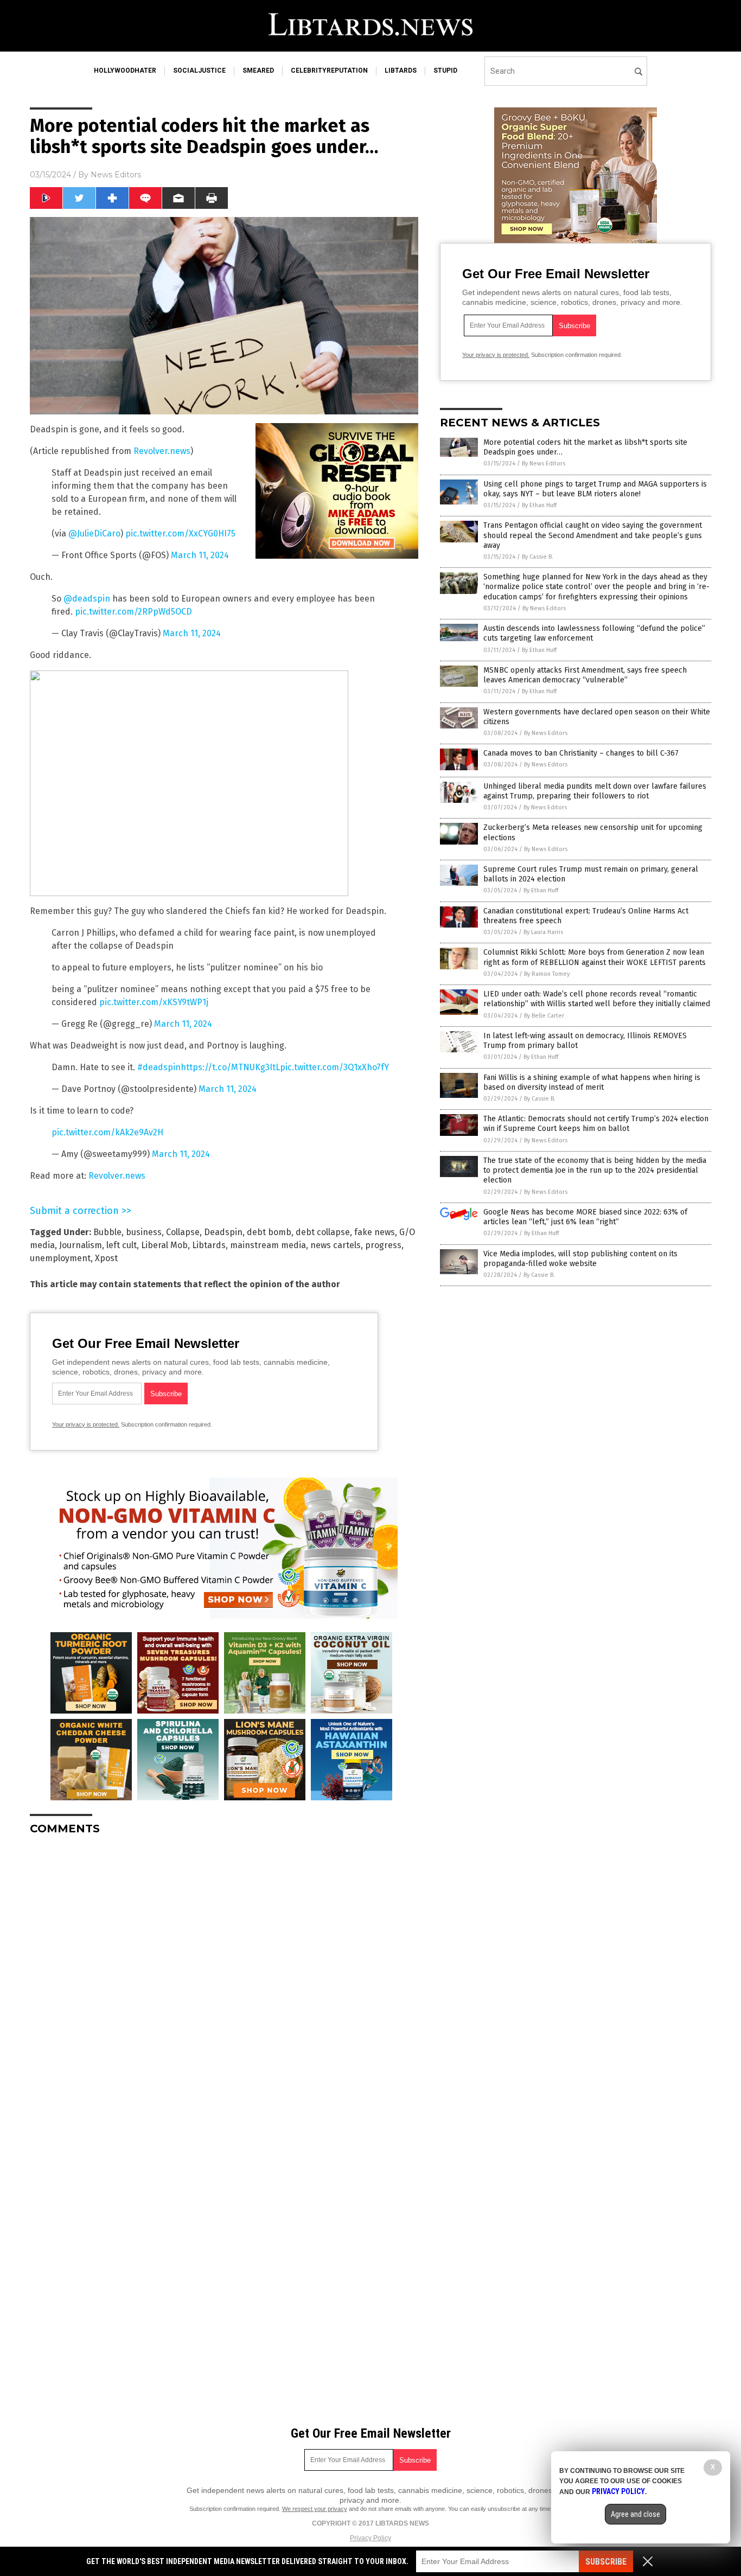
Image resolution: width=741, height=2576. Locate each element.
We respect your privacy (315, 2509)
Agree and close (635, 2514)
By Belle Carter (544, 1016)
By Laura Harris (543, 932)
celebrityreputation (329, 71)
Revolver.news (162, 451)
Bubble (107, 1232)
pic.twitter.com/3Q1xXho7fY (334, 1067)
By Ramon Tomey (547, 974)
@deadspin (87, 599)
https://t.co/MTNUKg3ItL (230, 1067)
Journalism (81, 1245)
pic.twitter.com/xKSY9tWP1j (154, 1002)
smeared (258, 71)
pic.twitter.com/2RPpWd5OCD (133, 612)
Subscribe (606, 2562)
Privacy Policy (370, 2538)
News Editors (116, 175)
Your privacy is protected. (86, 1424)
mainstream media (268, 1245)
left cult (122, 1245)
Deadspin (223, 1232)
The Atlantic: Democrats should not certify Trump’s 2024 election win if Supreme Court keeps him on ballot (596, 1124)
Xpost (106, 1258)
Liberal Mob (164, 1245)
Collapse (183, 1232)
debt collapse (323, 1232)
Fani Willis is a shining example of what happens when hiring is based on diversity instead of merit (592, 1082)
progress (383, 1245)
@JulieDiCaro (94, 533)
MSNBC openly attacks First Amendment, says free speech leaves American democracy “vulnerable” (585, 675)
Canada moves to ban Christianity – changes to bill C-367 (581, 753)
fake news (375, 1232)
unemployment (60, 1258)
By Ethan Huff (539, 505)
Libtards (209, 1245)
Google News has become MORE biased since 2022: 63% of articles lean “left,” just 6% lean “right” (585, 1217)
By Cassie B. (538, 557)
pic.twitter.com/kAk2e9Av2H (107, 1132)
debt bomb (269, 1232)
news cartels (336, 1245)
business (144, 1232)
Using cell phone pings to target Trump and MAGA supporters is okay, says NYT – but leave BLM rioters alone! (595, 489)
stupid (445, 71)
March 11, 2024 (200, 555)
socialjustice (199, 71)
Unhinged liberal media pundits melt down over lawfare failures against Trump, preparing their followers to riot (595, 791)
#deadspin (159, 1067)
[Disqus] (224, 1979)
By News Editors (544, 464)
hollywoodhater (125, 71)
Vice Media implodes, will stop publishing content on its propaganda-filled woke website (580, 1259)
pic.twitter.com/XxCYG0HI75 (180, 533)
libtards (401, 71)
